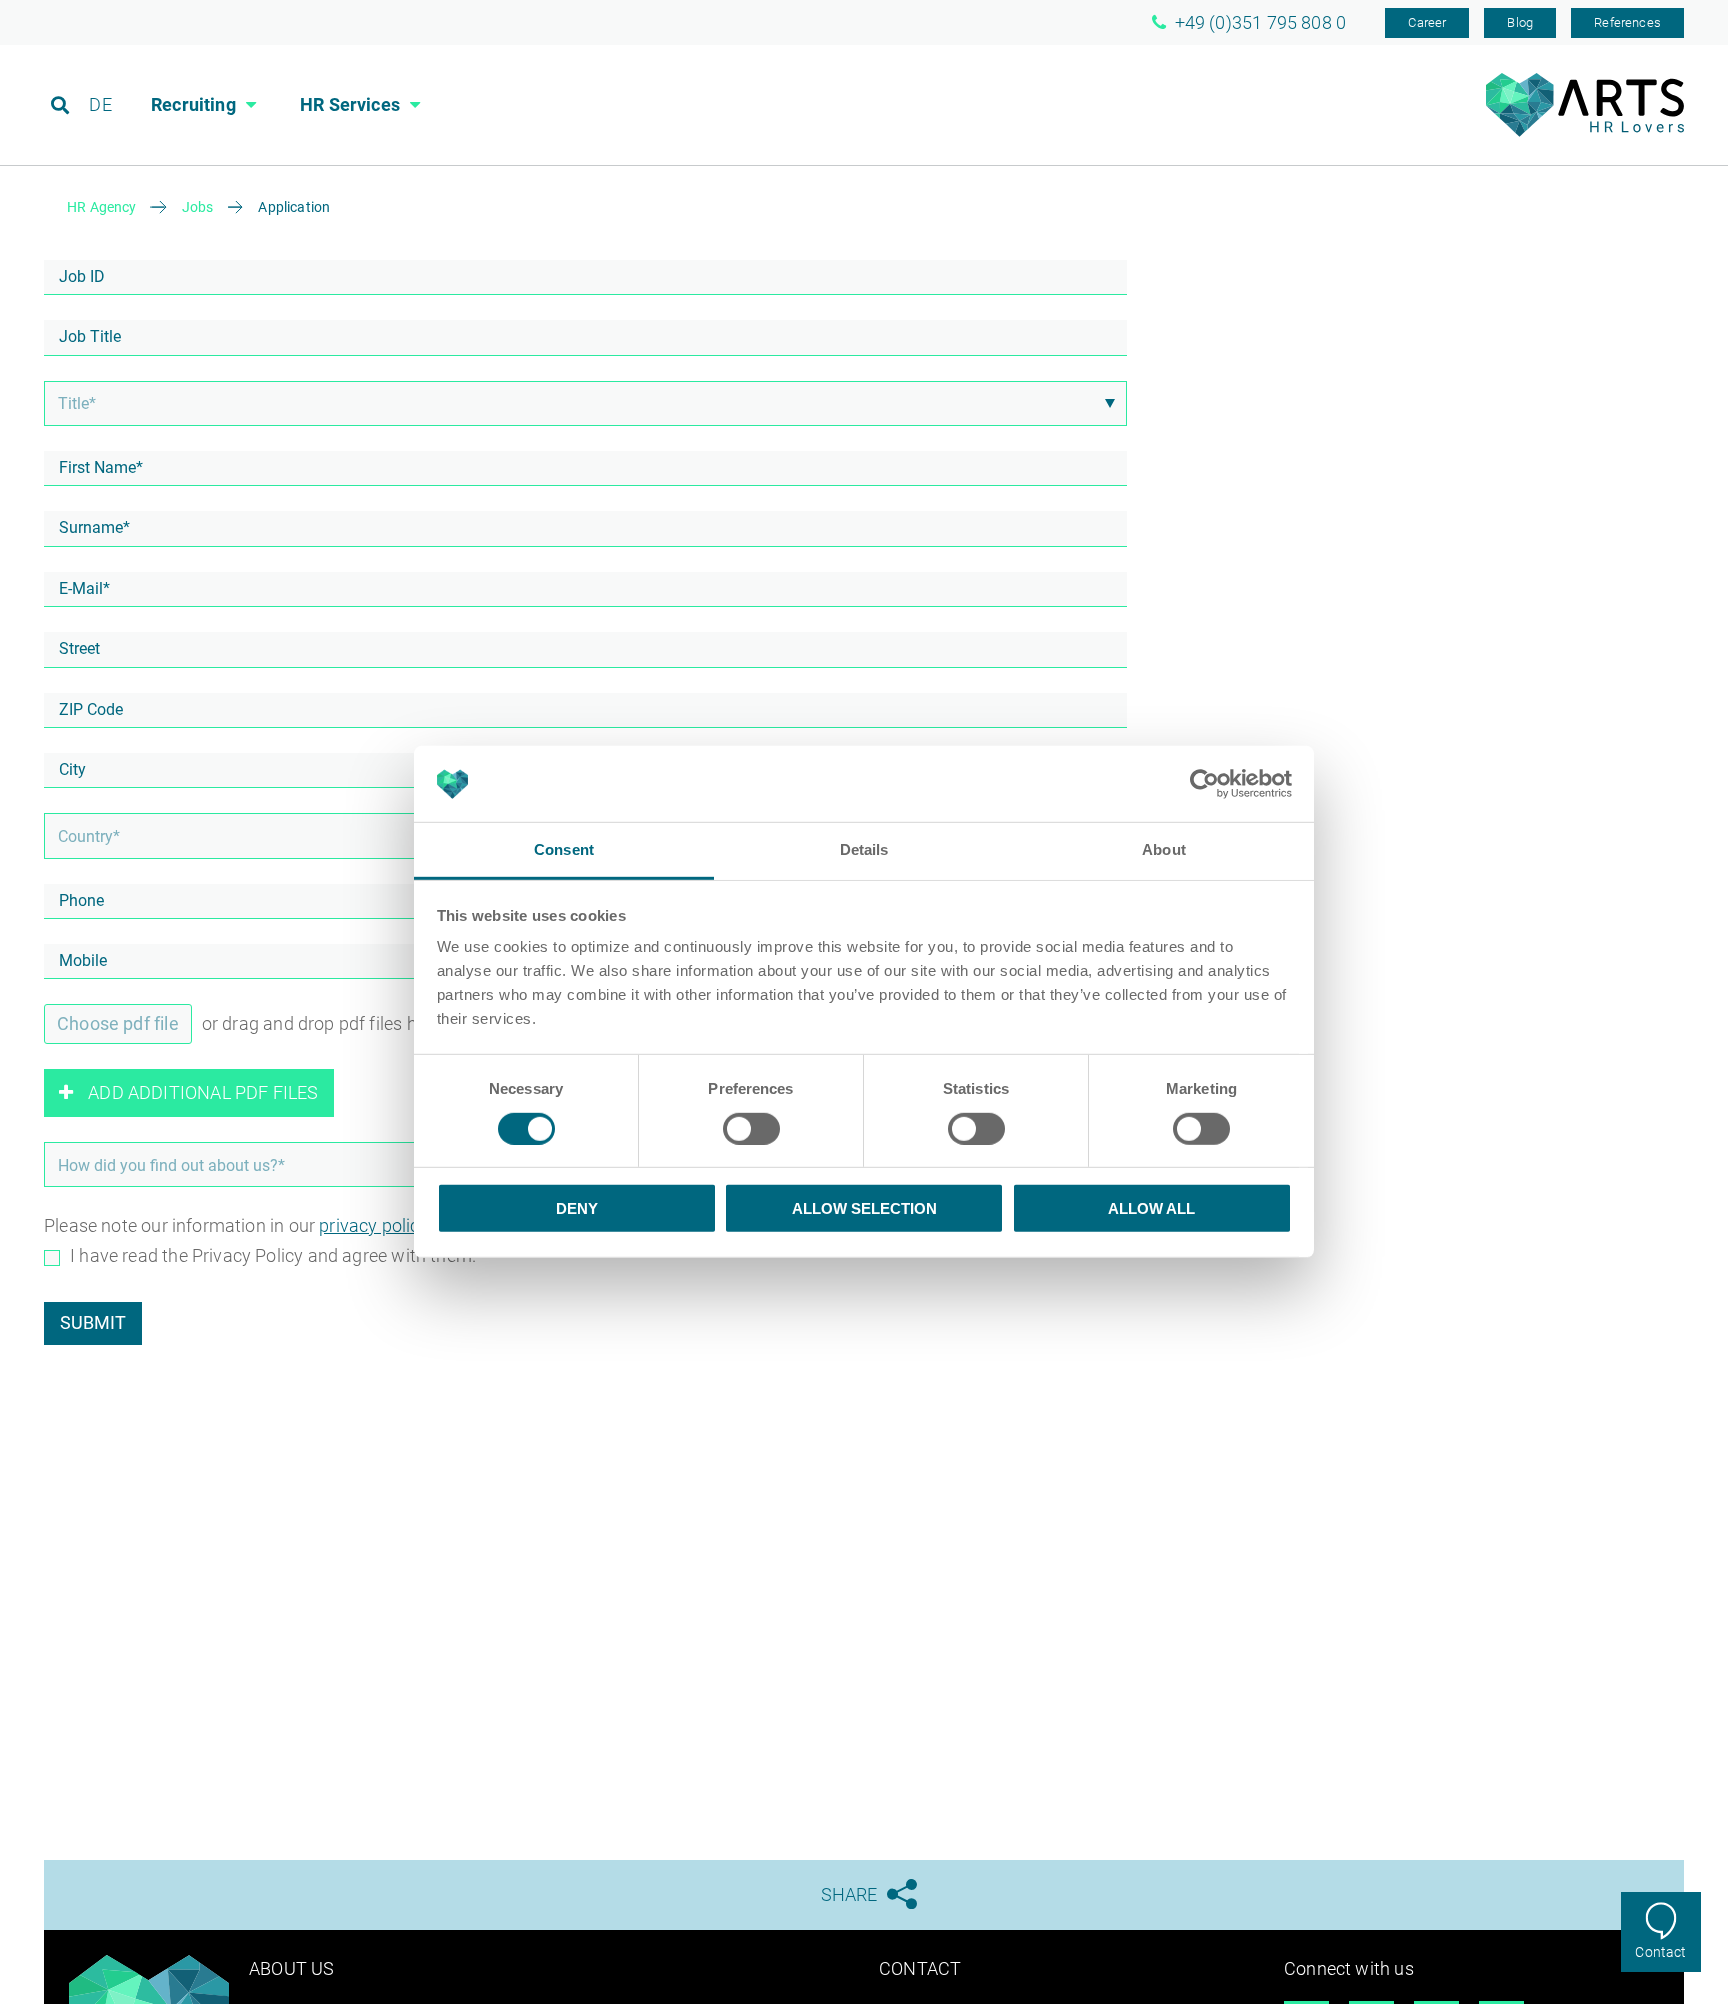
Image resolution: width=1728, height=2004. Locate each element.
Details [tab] (864, 850)
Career (1427, 22)
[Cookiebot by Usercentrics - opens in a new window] (1204, 784)
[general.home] (1585, 131)
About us (291, 1968)
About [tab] (1164, 850)
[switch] (751, 1129)
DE (100, 104)
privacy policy (374, 1225)
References (1627, 22)
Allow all (1151, 1208)
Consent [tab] (564, 850)
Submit (93, 1322)
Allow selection (864, 1208)
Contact (1660, 1952)
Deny (577, 1208)
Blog (1520, 22)
